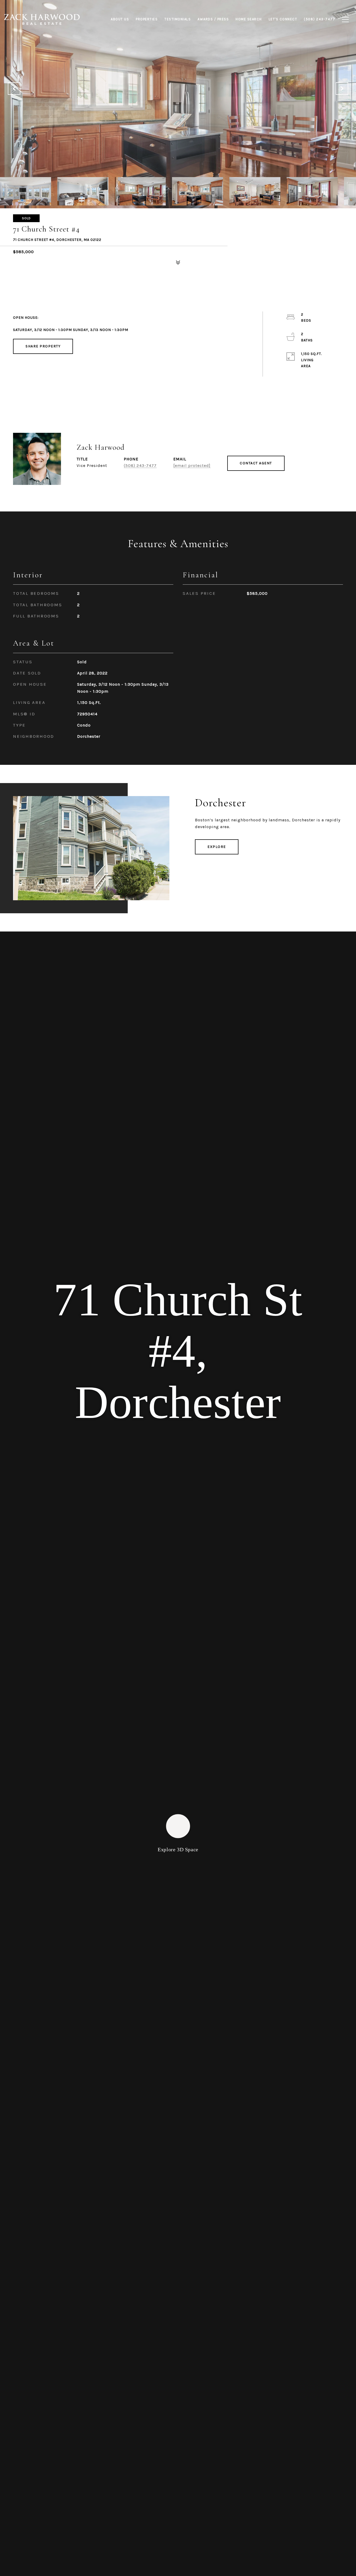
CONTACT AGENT (256, 463)
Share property (43, 346)
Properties (147, 19)
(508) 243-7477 (140, 465)
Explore (217, 847)
